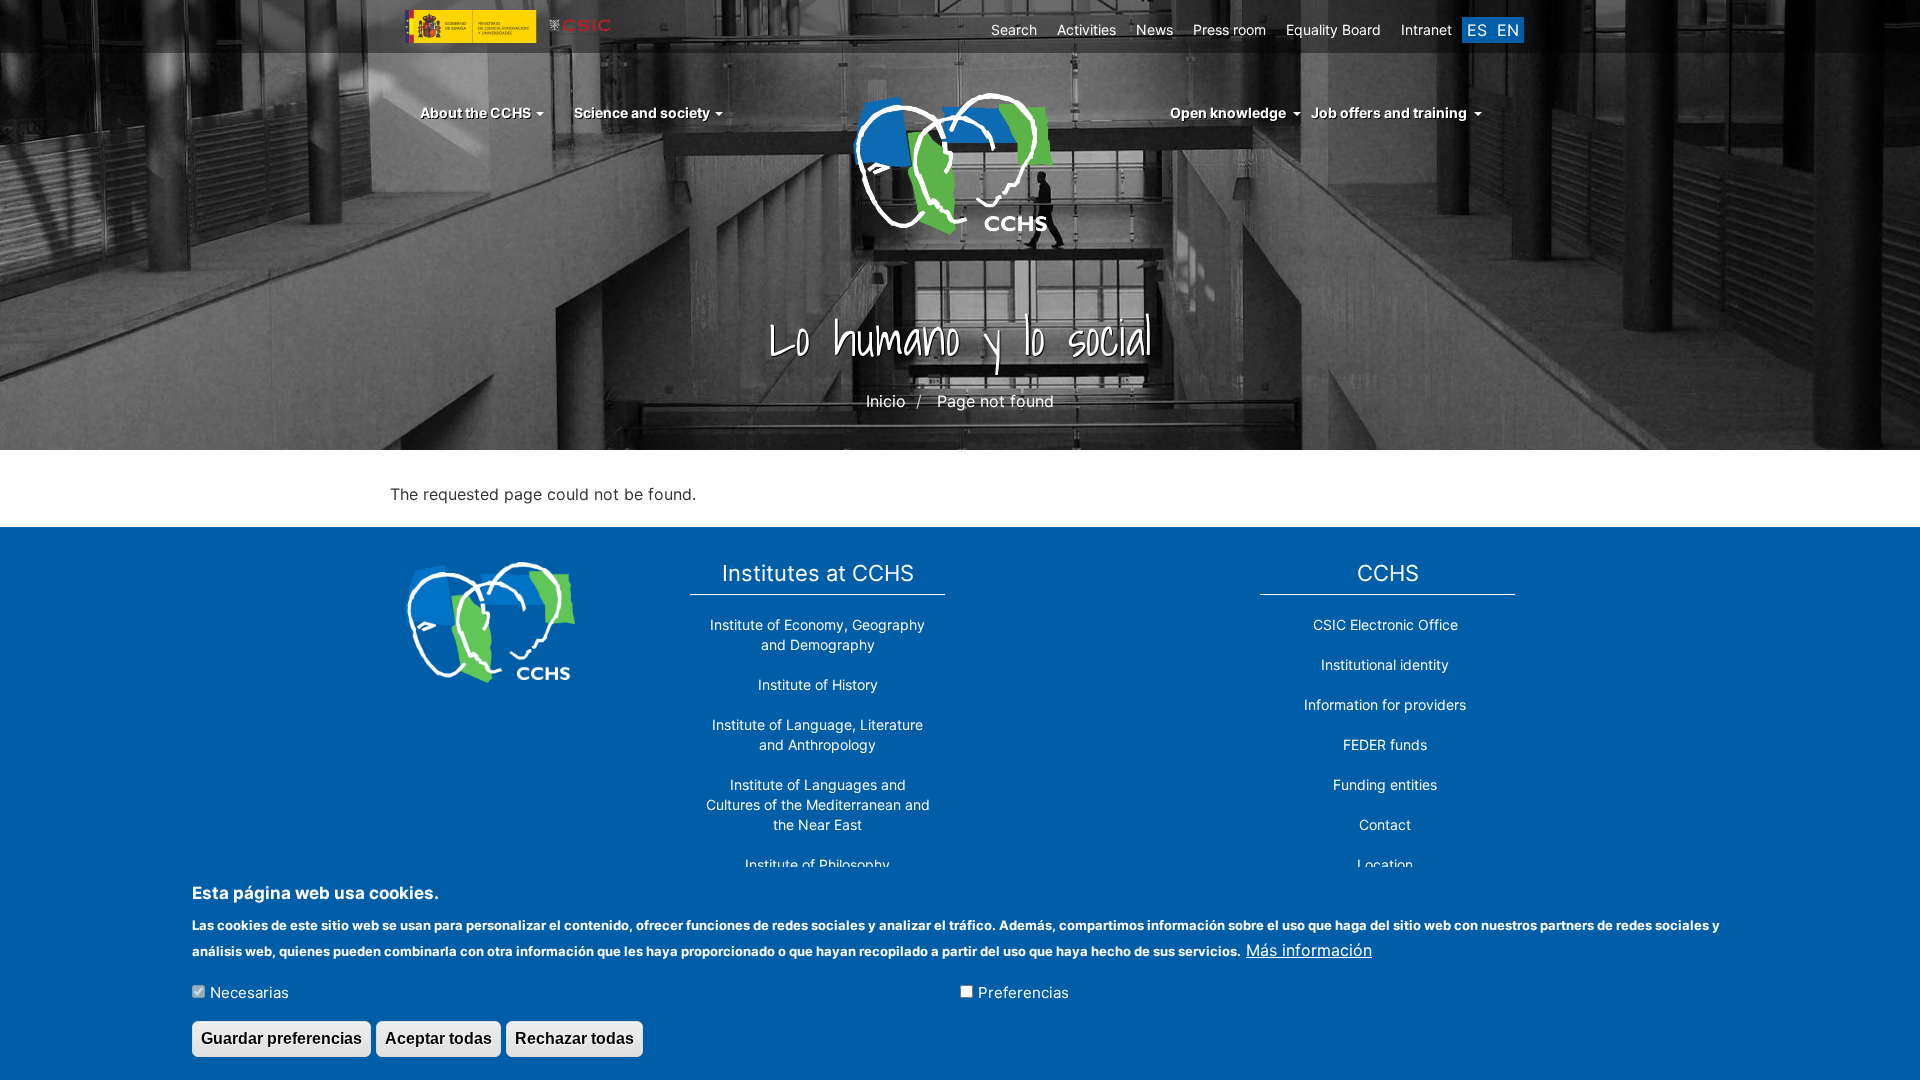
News (1154, 29)
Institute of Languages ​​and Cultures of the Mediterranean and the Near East (818, 804)
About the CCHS (477, 112)
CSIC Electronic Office (1385, 624)
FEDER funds (1385, 744)
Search (1014, 29)
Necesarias (249, 991)
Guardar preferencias (281, 1038)
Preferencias (1023, 991)
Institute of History (818, 684)
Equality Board (1333, 29)
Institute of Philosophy (817, 864)
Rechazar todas (574, 1038)
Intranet (1426, 29)
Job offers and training (1389, 112)
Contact (1385, 824)
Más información (1309, 949)
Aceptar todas (438, 1038)
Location (1385, 864)
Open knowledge (1228, 112)
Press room (1229, 29)
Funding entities (1385, 784)
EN (1508, 30)
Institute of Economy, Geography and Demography (817, 634)
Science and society (643, 112)
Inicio (886, 401)
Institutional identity (1385, 664)
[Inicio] (960, 162)
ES (1477, 30)
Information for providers (1385, 704)
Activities (1086, 29)
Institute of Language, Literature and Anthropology (817, 734)
